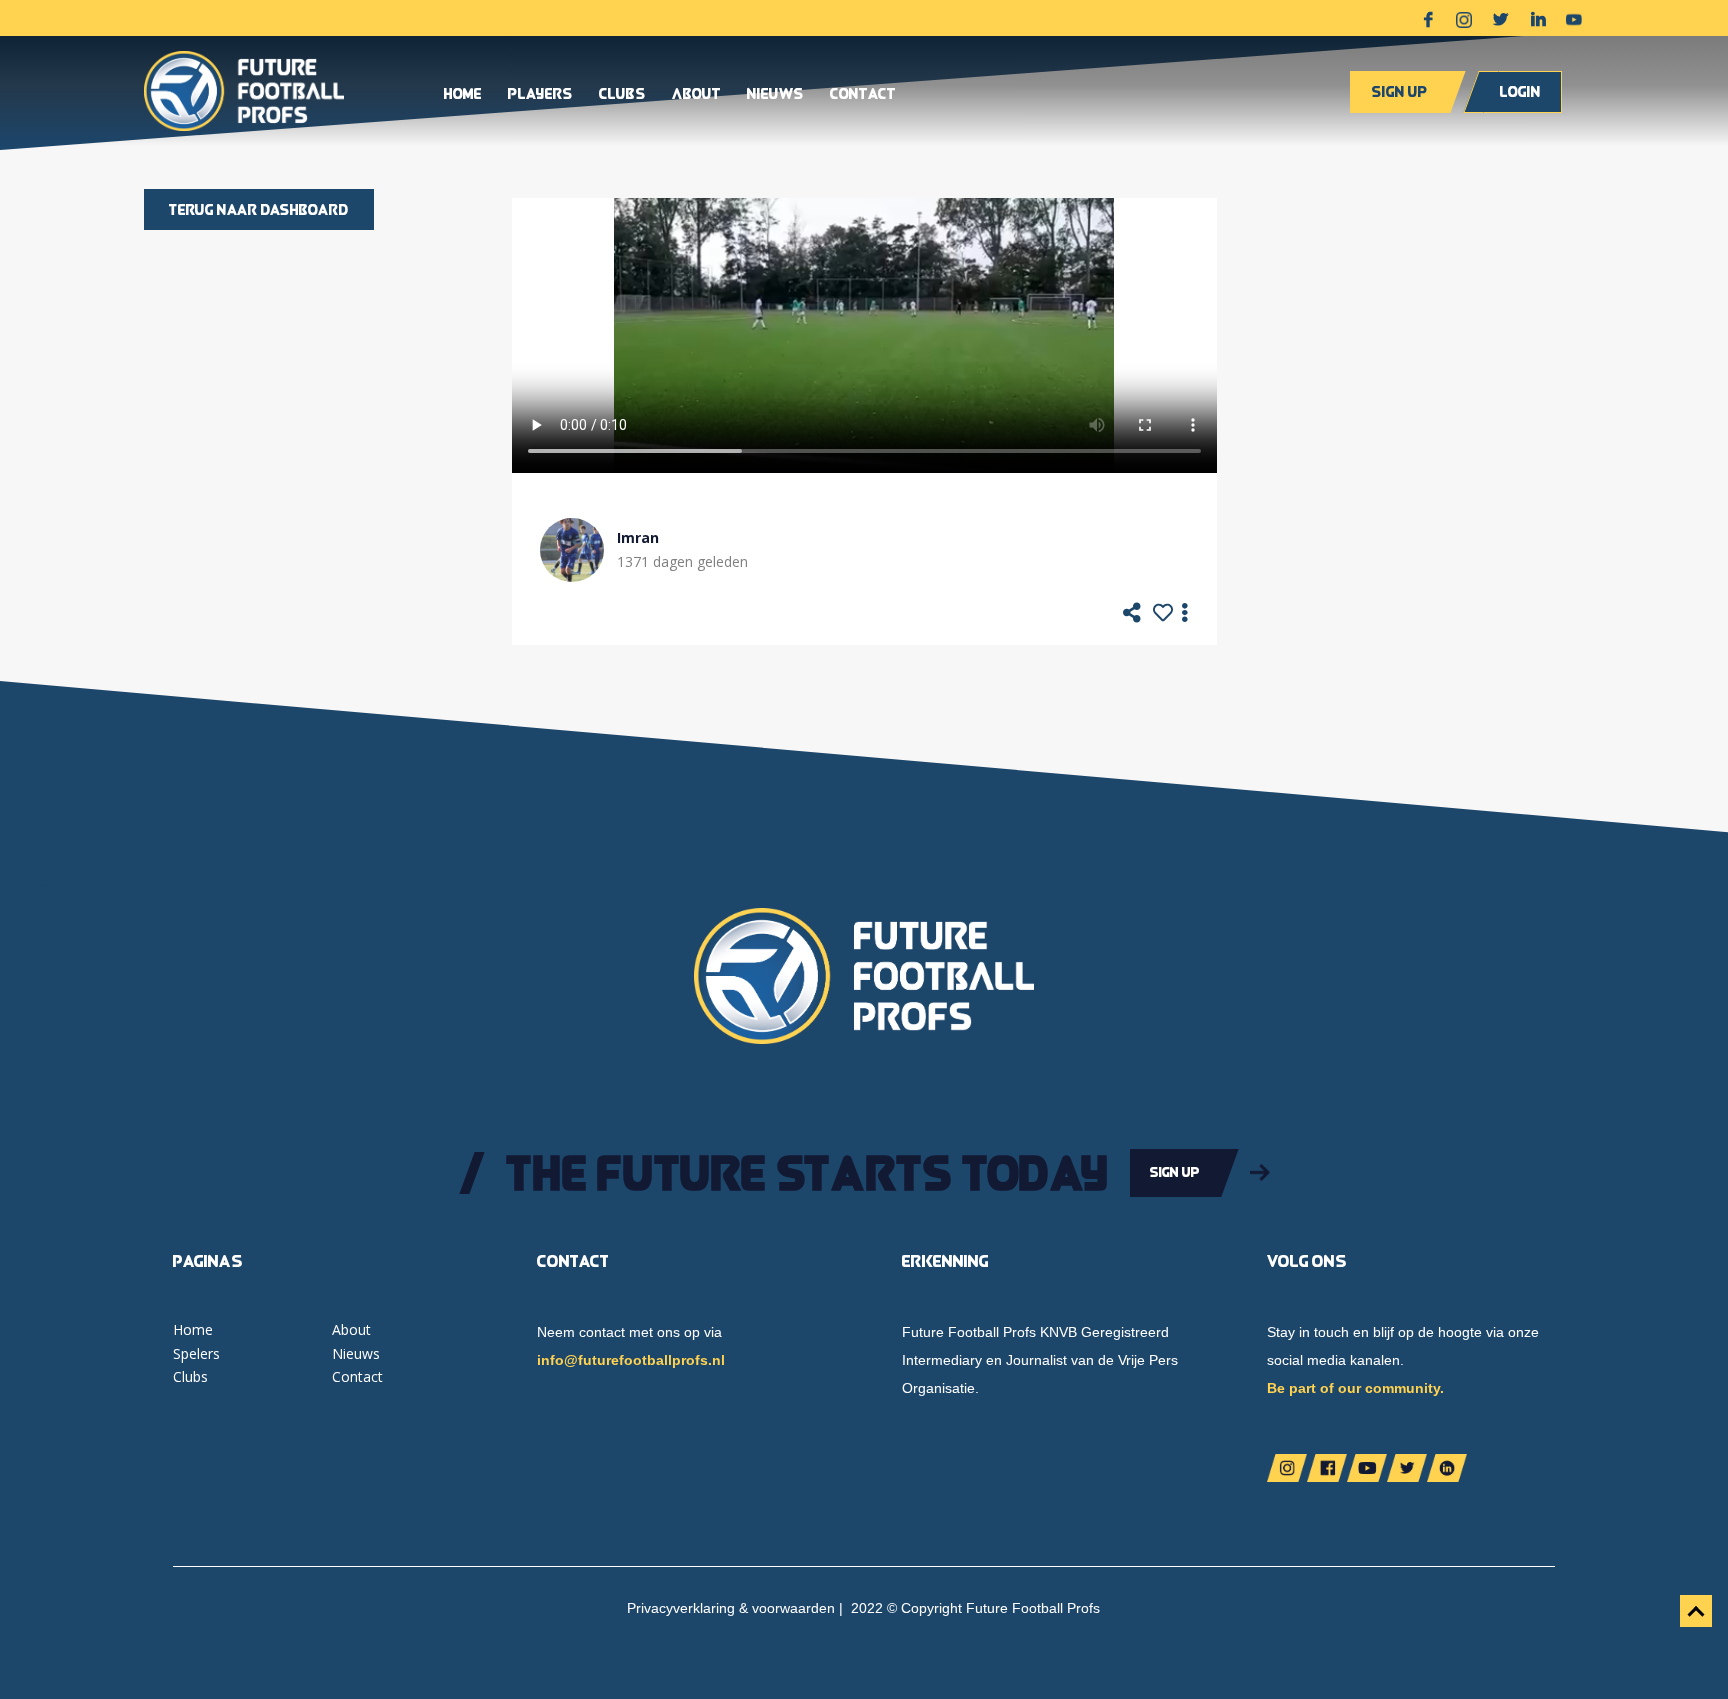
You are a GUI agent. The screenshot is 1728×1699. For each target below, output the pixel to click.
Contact (863, 95)
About (696, 95)
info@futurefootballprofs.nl (631, 1360)
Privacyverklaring (681, 1608)
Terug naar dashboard (259, 209)
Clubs (622, 95)
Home (463, 95)
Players (540, 95)
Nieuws (775, 95)
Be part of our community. (1355, 1388)
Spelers (196, 1353)
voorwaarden (793, 1608)
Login (1520, 91)
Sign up (1399, 91)
